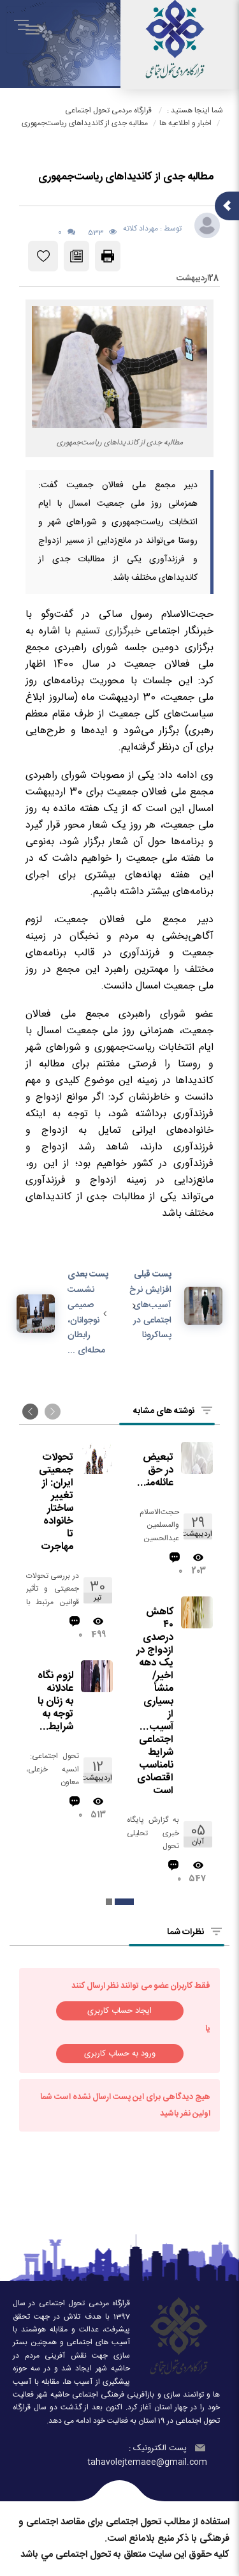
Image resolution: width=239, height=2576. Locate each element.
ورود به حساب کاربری (120, 2054)
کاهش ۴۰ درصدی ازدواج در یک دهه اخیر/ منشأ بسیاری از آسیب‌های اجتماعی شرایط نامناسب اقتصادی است (155, 1702)
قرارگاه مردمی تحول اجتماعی (108, 110)
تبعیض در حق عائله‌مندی (155, 1471)
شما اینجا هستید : (195, 110)
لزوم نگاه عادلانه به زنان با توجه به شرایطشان (54, 1702)
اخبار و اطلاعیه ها (185, 123)
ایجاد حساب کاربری (119, 2011)
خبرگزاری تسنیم (108, 631)
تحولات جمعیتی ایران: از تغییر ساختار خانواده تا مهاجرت (56, 1503)
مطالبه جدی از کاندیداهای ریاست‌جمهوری (85, 123)
